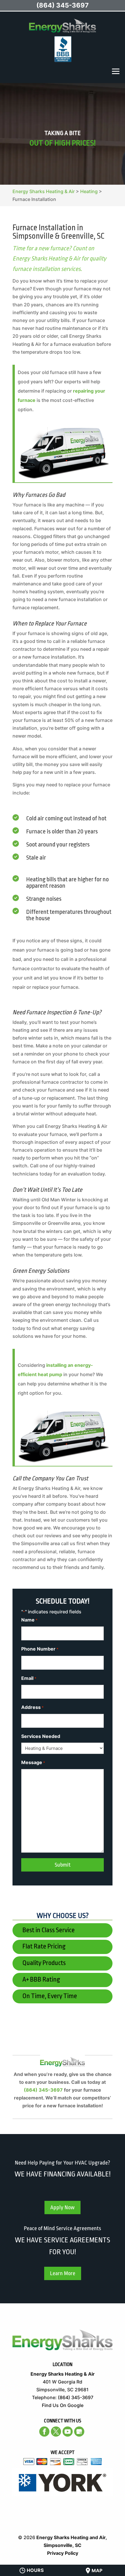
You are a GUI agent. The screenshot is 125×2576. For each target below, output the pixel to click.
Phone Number (40, 1649)
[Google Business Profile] (79, 2432)
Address (32, 1707)
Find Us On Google (63, 2405)
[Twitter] (56, 2432)
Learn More (63, 2273)
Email (29, 1678)
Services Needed (41, 1736)
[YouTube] (68, 2432)
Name (29, 1620)
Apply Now (63, 2208)
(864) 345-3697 (43, 2090)
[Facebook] (44, 2432)
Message (33, 1762)
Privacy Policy (63, 2553)
